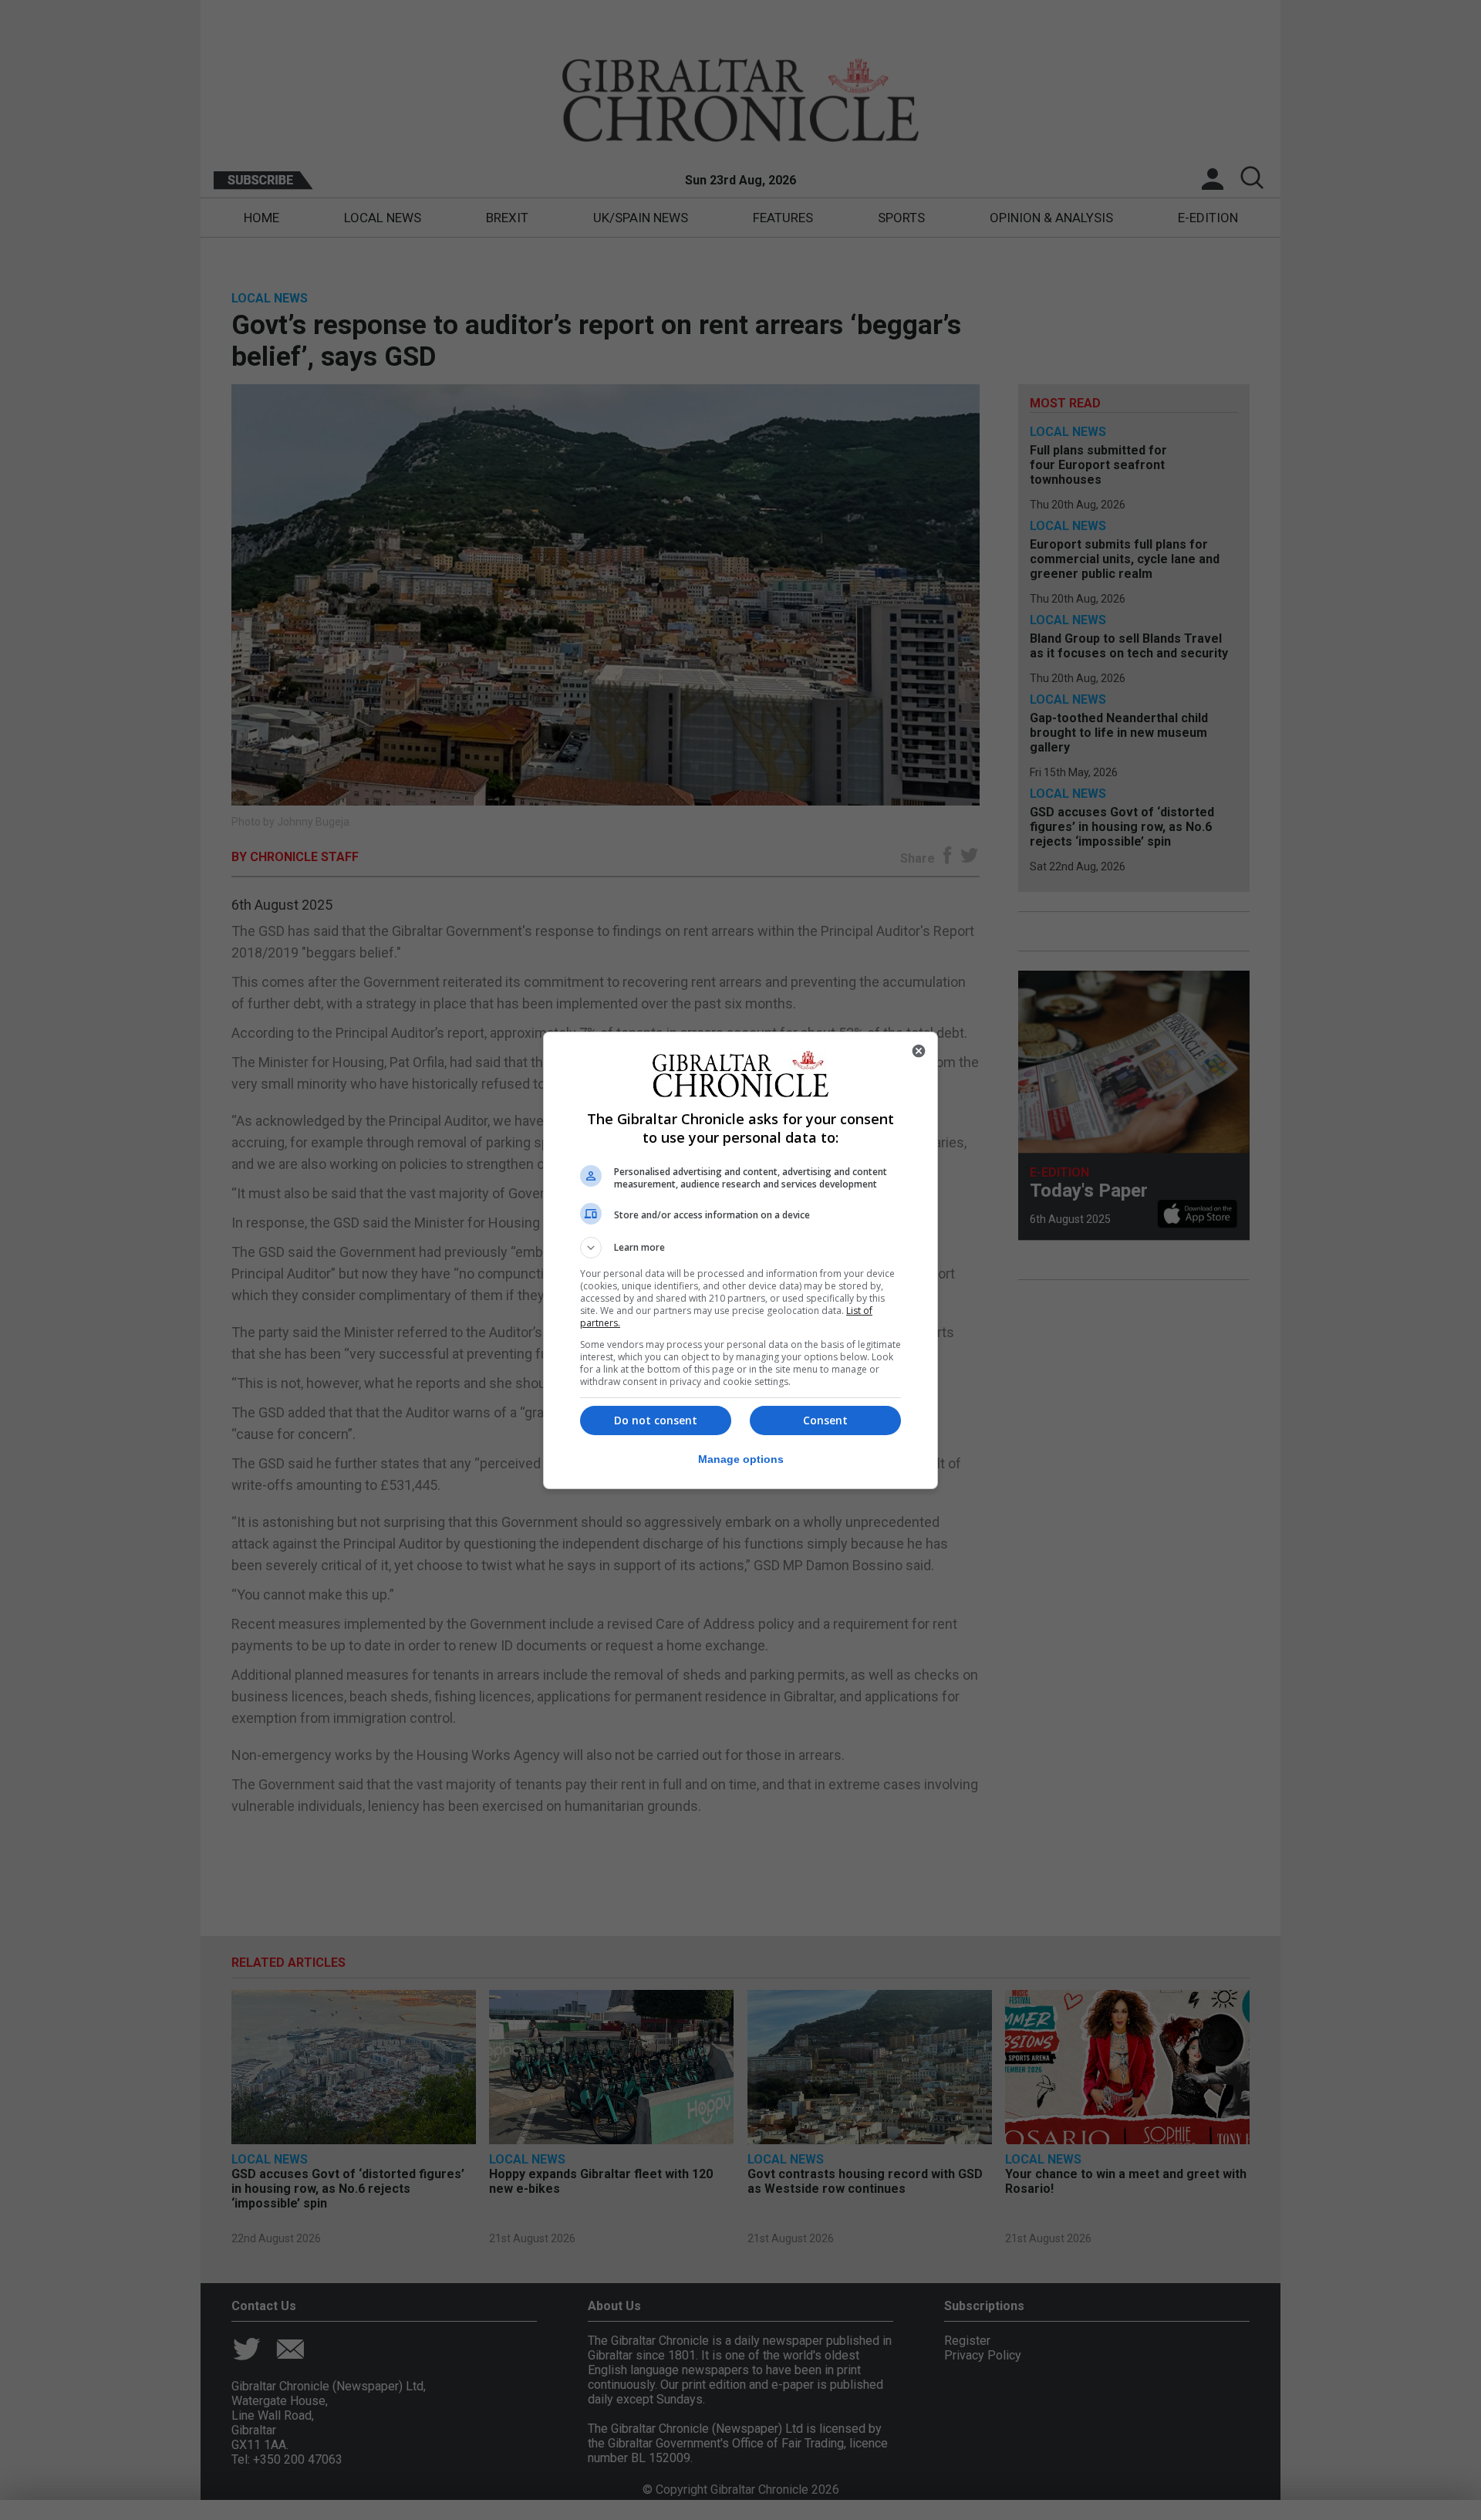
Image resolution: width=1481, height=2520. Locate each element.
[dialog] (740, 1260)
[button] (740, 1248)
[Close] (919, 1051)
